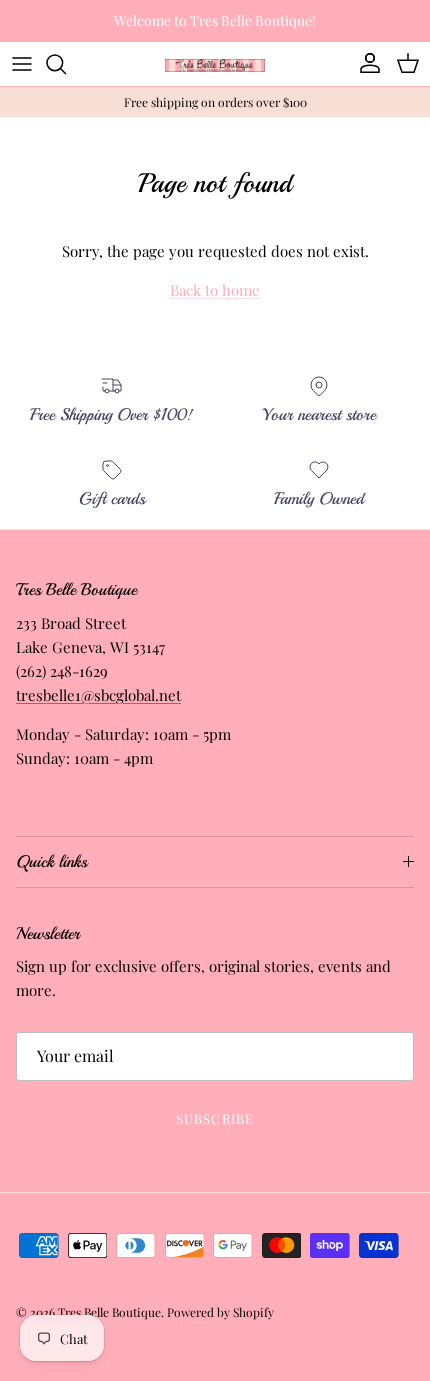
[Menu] (22, 64)
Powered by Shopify (220, 1312)
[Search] (66, 64)
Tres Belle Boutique (109, 1312)
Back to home (215, 290)
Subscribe (214, 1118)
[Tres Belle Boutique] (215, 63)
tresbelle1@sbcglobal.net (98, 695)
